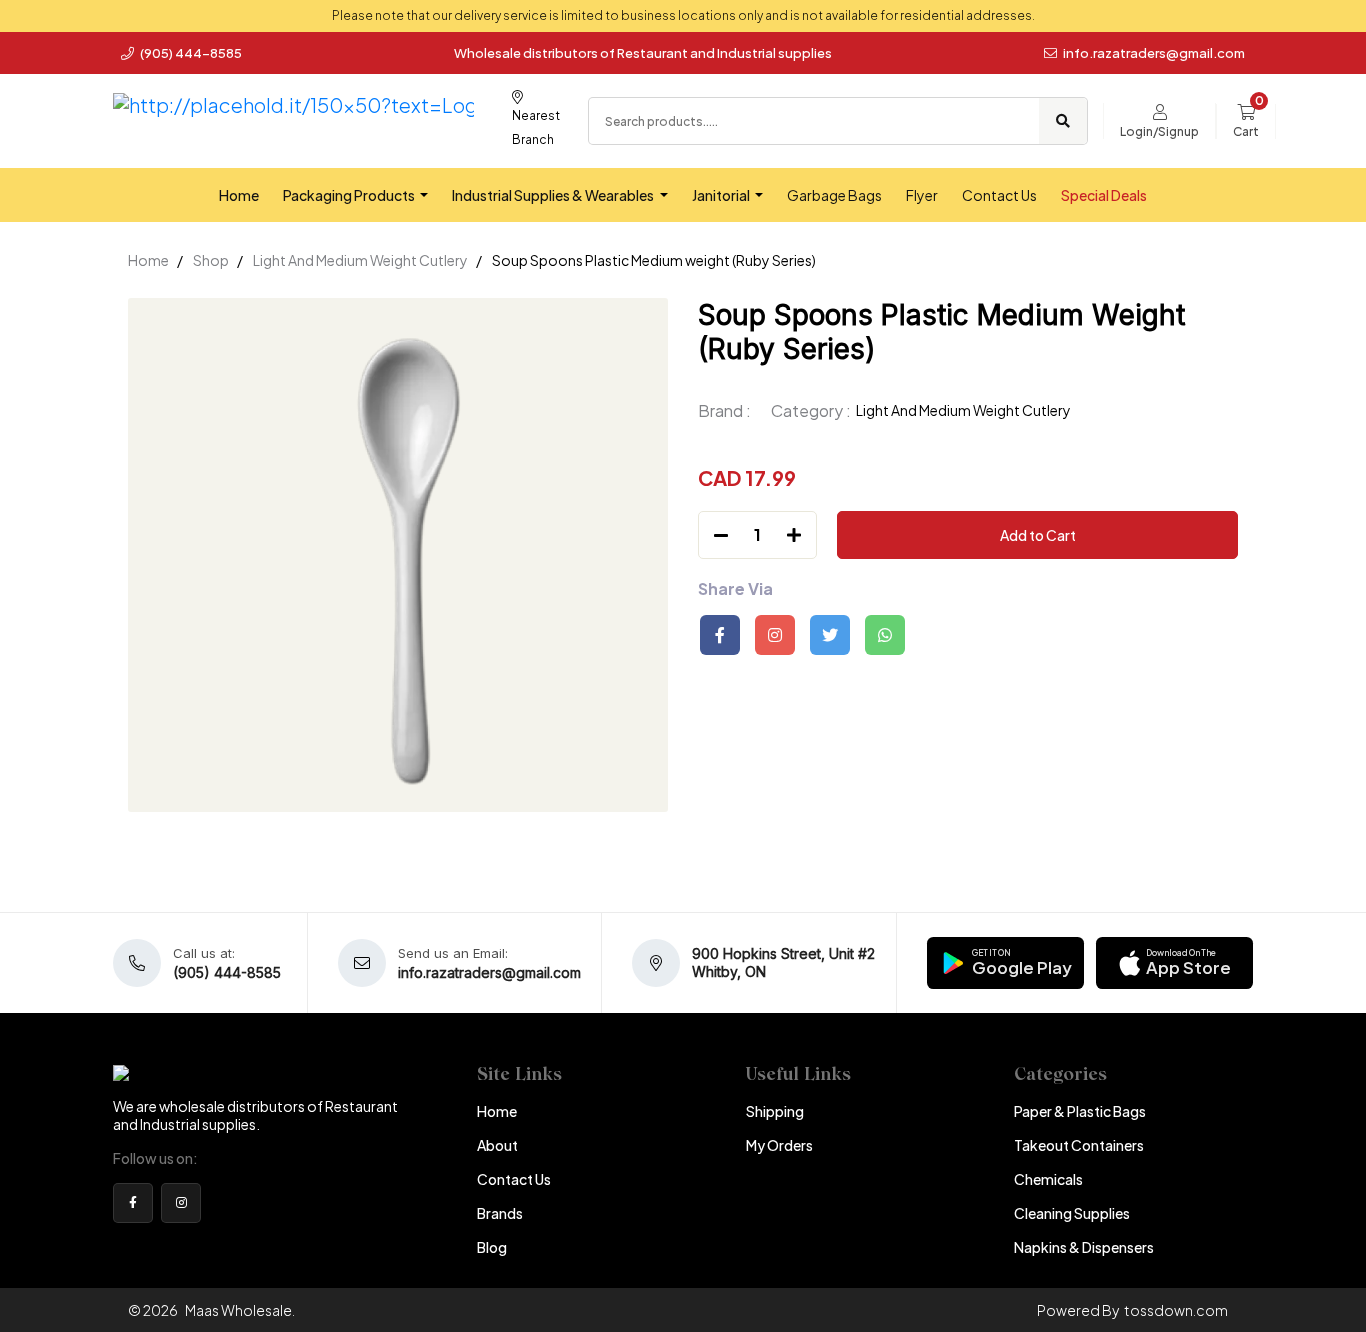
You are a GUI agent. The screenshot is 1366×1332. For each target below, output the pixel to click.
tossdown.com (1176, 1310)
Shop (211, 260)
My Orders (779, 1145)
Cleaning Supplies (1072, 1213)
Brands (500, 1213)
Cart (1246, 131)
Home (239, 195)
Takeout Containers (1079, 1145)
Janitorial (722, 195)
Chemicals (1048, 1179)
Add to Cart (1038, 535)
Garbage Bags (834, 195)
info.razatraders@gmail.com (1154, 53)
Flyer (922, 195)
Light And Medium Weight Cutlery (360, 260)
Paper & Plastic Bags (1080, 1111)
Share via (735, 589)
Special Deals (1104, 195)
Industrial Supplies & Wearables (554, 195)
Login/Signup (1159, 131)
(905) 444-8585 (190, 53)
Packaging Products (350, 195)
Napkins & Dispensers (1084, 1247)
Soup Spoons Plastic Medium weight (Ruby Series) (654, 260)
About (497, 1145)
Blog (492, 1247)
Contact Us (999, 195)
